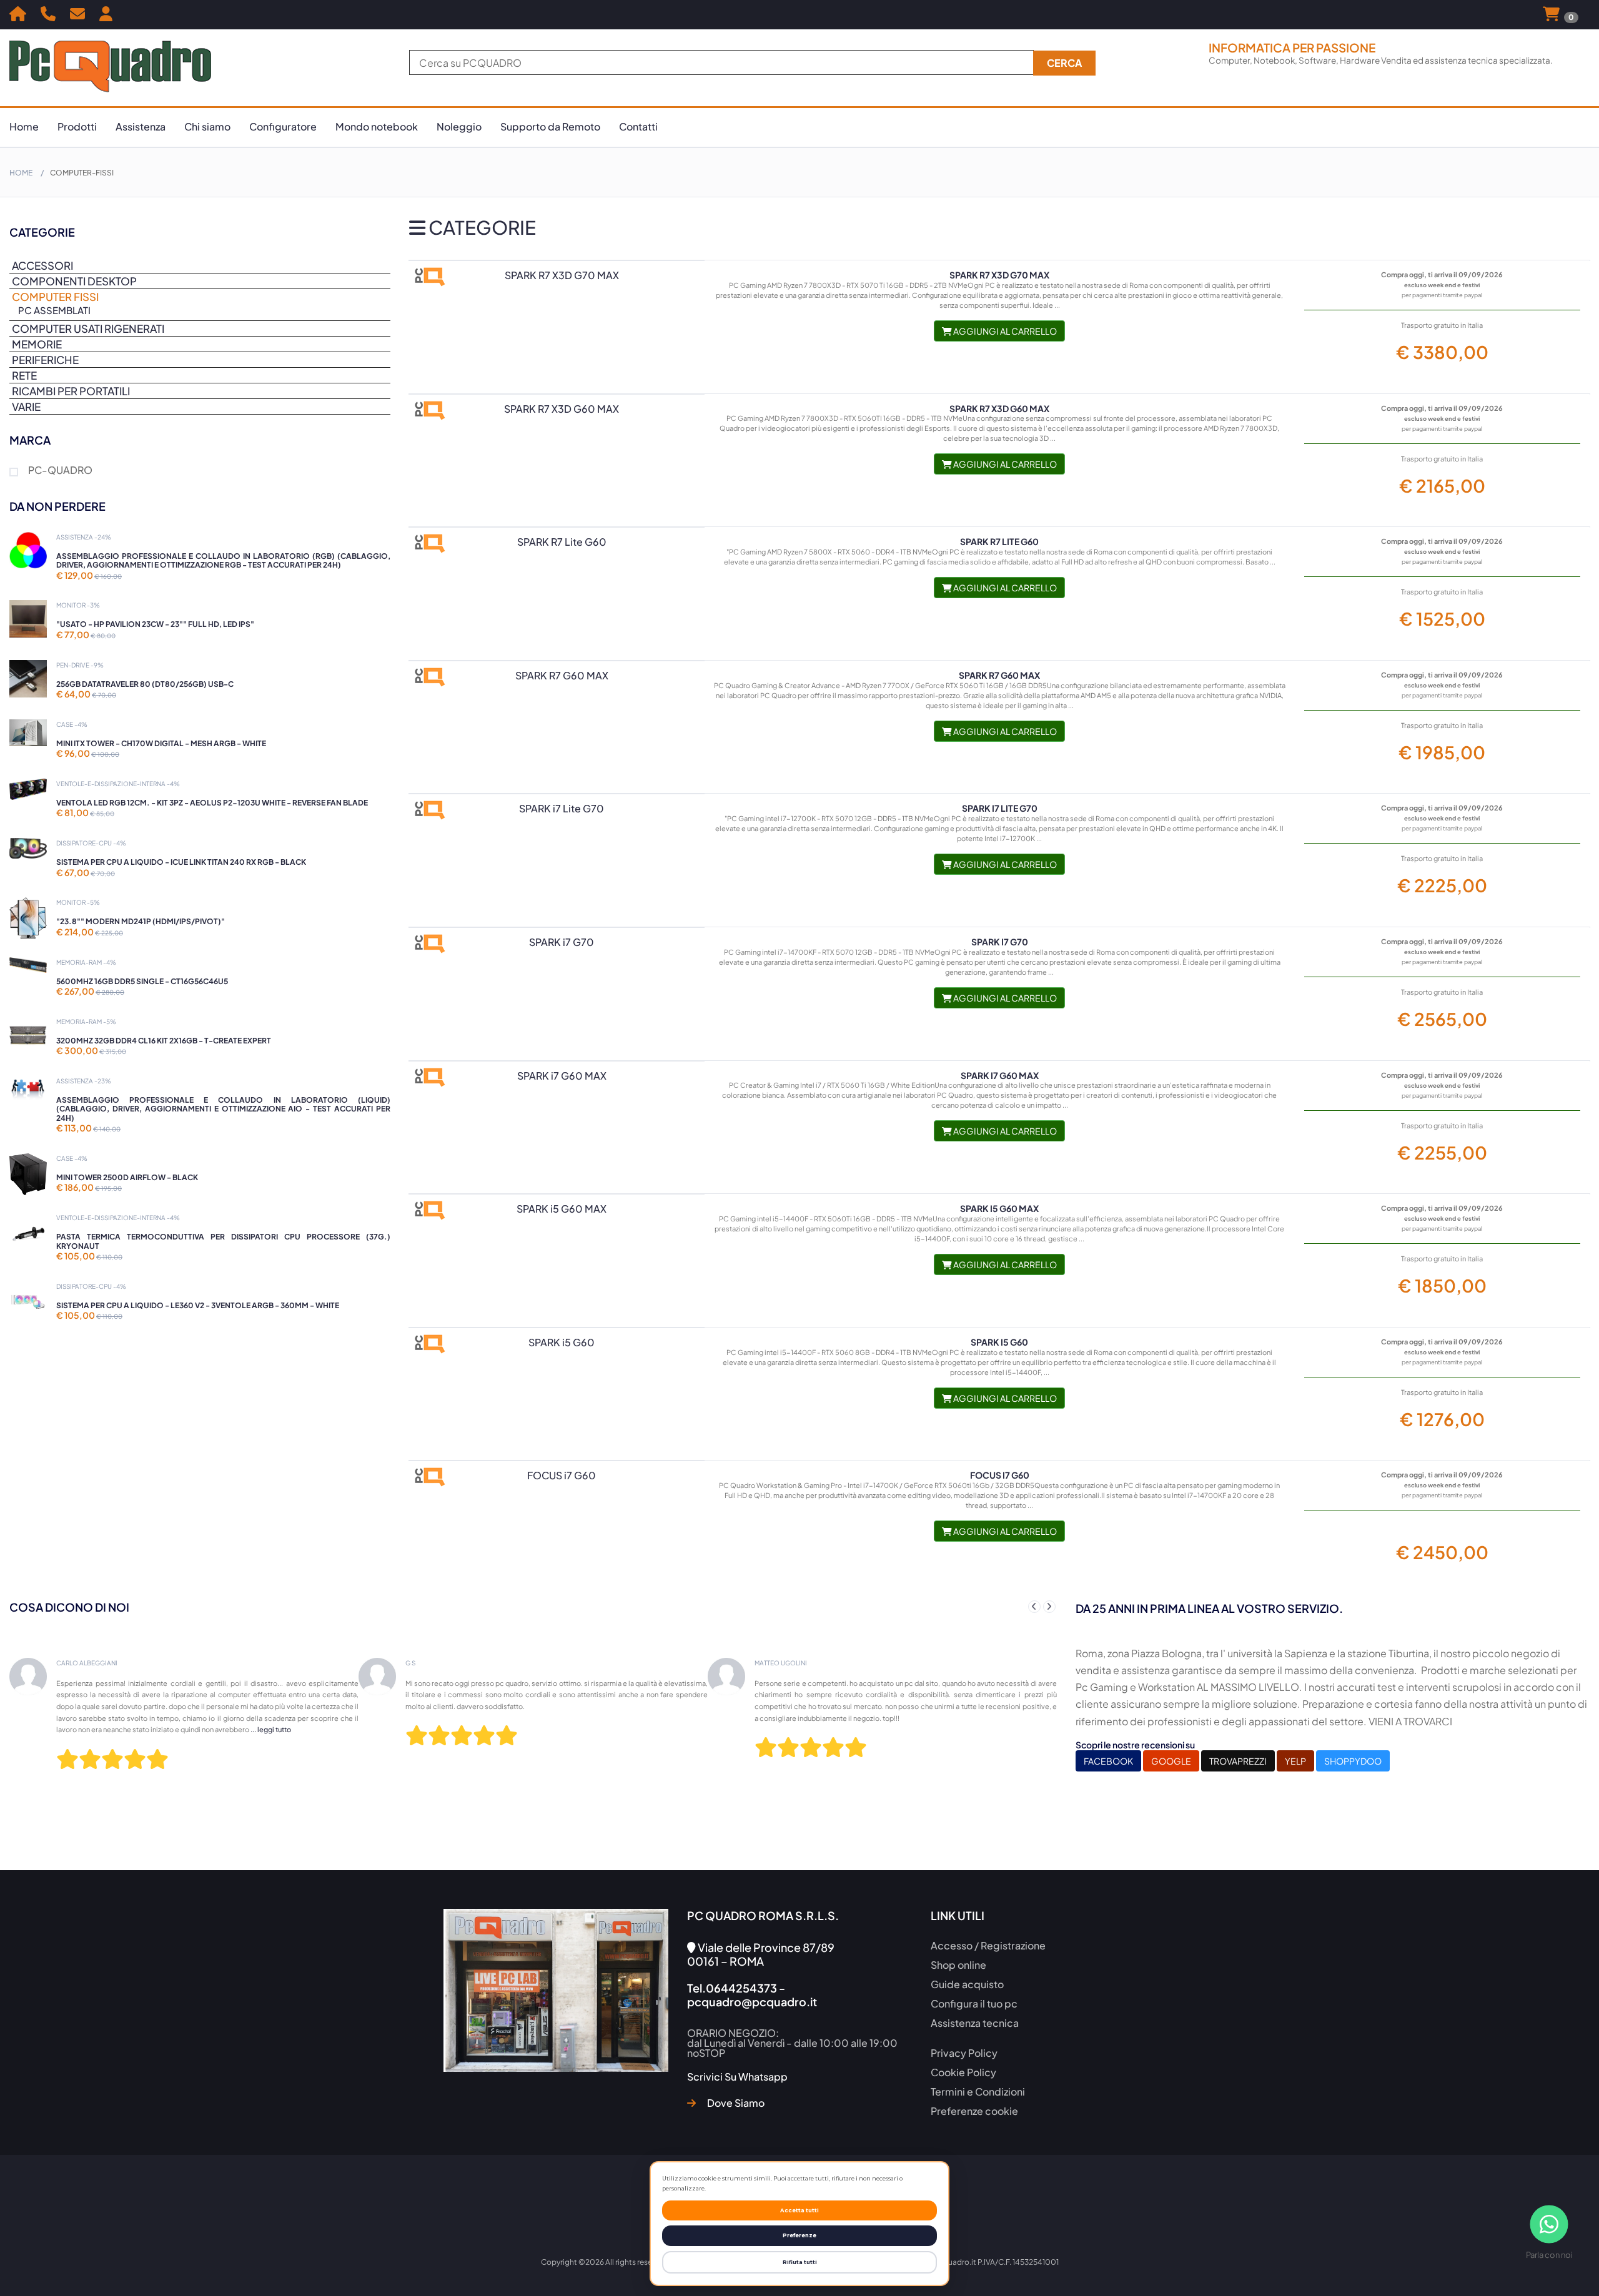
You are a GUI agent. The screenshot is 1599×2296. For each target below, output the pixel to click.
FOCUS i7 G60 (1000, 1475)
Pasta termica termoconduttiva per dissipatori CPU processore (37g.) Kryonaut (223, 1241)
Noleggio (459, 126)
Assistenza (141, 126)
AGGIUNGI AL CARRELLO (1004, 331)
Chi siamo (207, 126)
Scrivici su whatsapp (737, 2077)
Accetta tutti (799, 2210)
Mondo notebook (377, 126)
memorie (37, 344)
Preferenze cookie (974, 2111)
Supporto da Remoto (550, 126)
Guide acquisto (967, 1984)
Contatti (638, 126)
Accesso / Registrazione (988, 1945)
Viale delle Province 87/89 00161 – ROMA (761, 1954)
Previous (1034, 1607)
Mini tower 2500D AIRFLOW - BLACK (127, 1177)
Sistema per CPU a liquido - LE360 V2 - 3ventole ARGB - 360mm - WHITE (198, 1305)
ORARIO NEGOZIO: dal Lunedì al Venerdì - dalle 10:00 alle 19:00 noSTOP (792, 2043)
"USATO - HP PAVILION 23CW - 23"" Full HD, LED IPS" (155, 624)
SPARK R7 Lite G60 (999, 541)
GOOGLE (1171, 1761)
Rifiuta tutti (800, 2262)
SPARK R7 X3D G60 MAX (999, 408)
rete (24, 375)
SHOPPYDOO (1353, 1761)
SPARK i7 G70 (1000, 942)
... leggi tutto (807, 1729)
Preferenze (799, 2235)
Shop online (958, 1965)
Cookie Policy (963, 2072)
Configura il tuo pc (974, 2003)
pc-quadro (60, 471)
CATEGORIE (481, 227)
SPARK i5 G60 (999, 1342)
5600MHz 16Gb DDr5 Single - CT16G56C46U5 (142, 981)
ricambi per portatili (71, 391)
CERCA (1064, 63)
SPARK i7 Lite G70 (1000, 808)
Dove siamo (735, 2103)
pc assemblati (54, 310)
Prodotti (77, 126)
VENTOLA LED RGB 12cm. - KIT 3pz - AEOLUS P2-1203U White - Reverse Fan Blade (212, 803)
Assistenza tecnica (975, 2023)
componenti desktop (74, 281)
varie (26, 406)
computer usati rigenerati (88, 328)
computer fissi (55, 298)
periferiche (45, 360)
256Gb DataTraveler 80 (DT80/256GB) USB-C (145, 684)
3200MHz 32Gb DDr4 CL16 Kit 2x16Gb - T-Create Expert (164, 1041)
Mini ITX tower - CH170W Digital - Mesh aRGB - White (161, 743)
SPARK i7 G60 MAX (1000, 1075)
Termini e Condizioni (978, 2092)
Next (1049, 1607)
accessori (42, 265)
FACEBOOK (1108, 1761)
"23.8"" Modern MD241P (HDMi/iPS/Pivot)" (141, 921)
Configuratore (283, 126)
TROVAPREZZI (1238, 1761)
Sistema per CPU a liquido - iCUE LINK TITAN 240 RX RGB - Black (181, 862)
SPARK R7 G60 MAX (999, 675)
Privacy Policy (964, 2053)
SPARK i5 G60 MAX (999, 1208)
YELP (1295, 1761)
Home (24, 126)
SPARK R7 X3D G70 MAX (999, 275)
